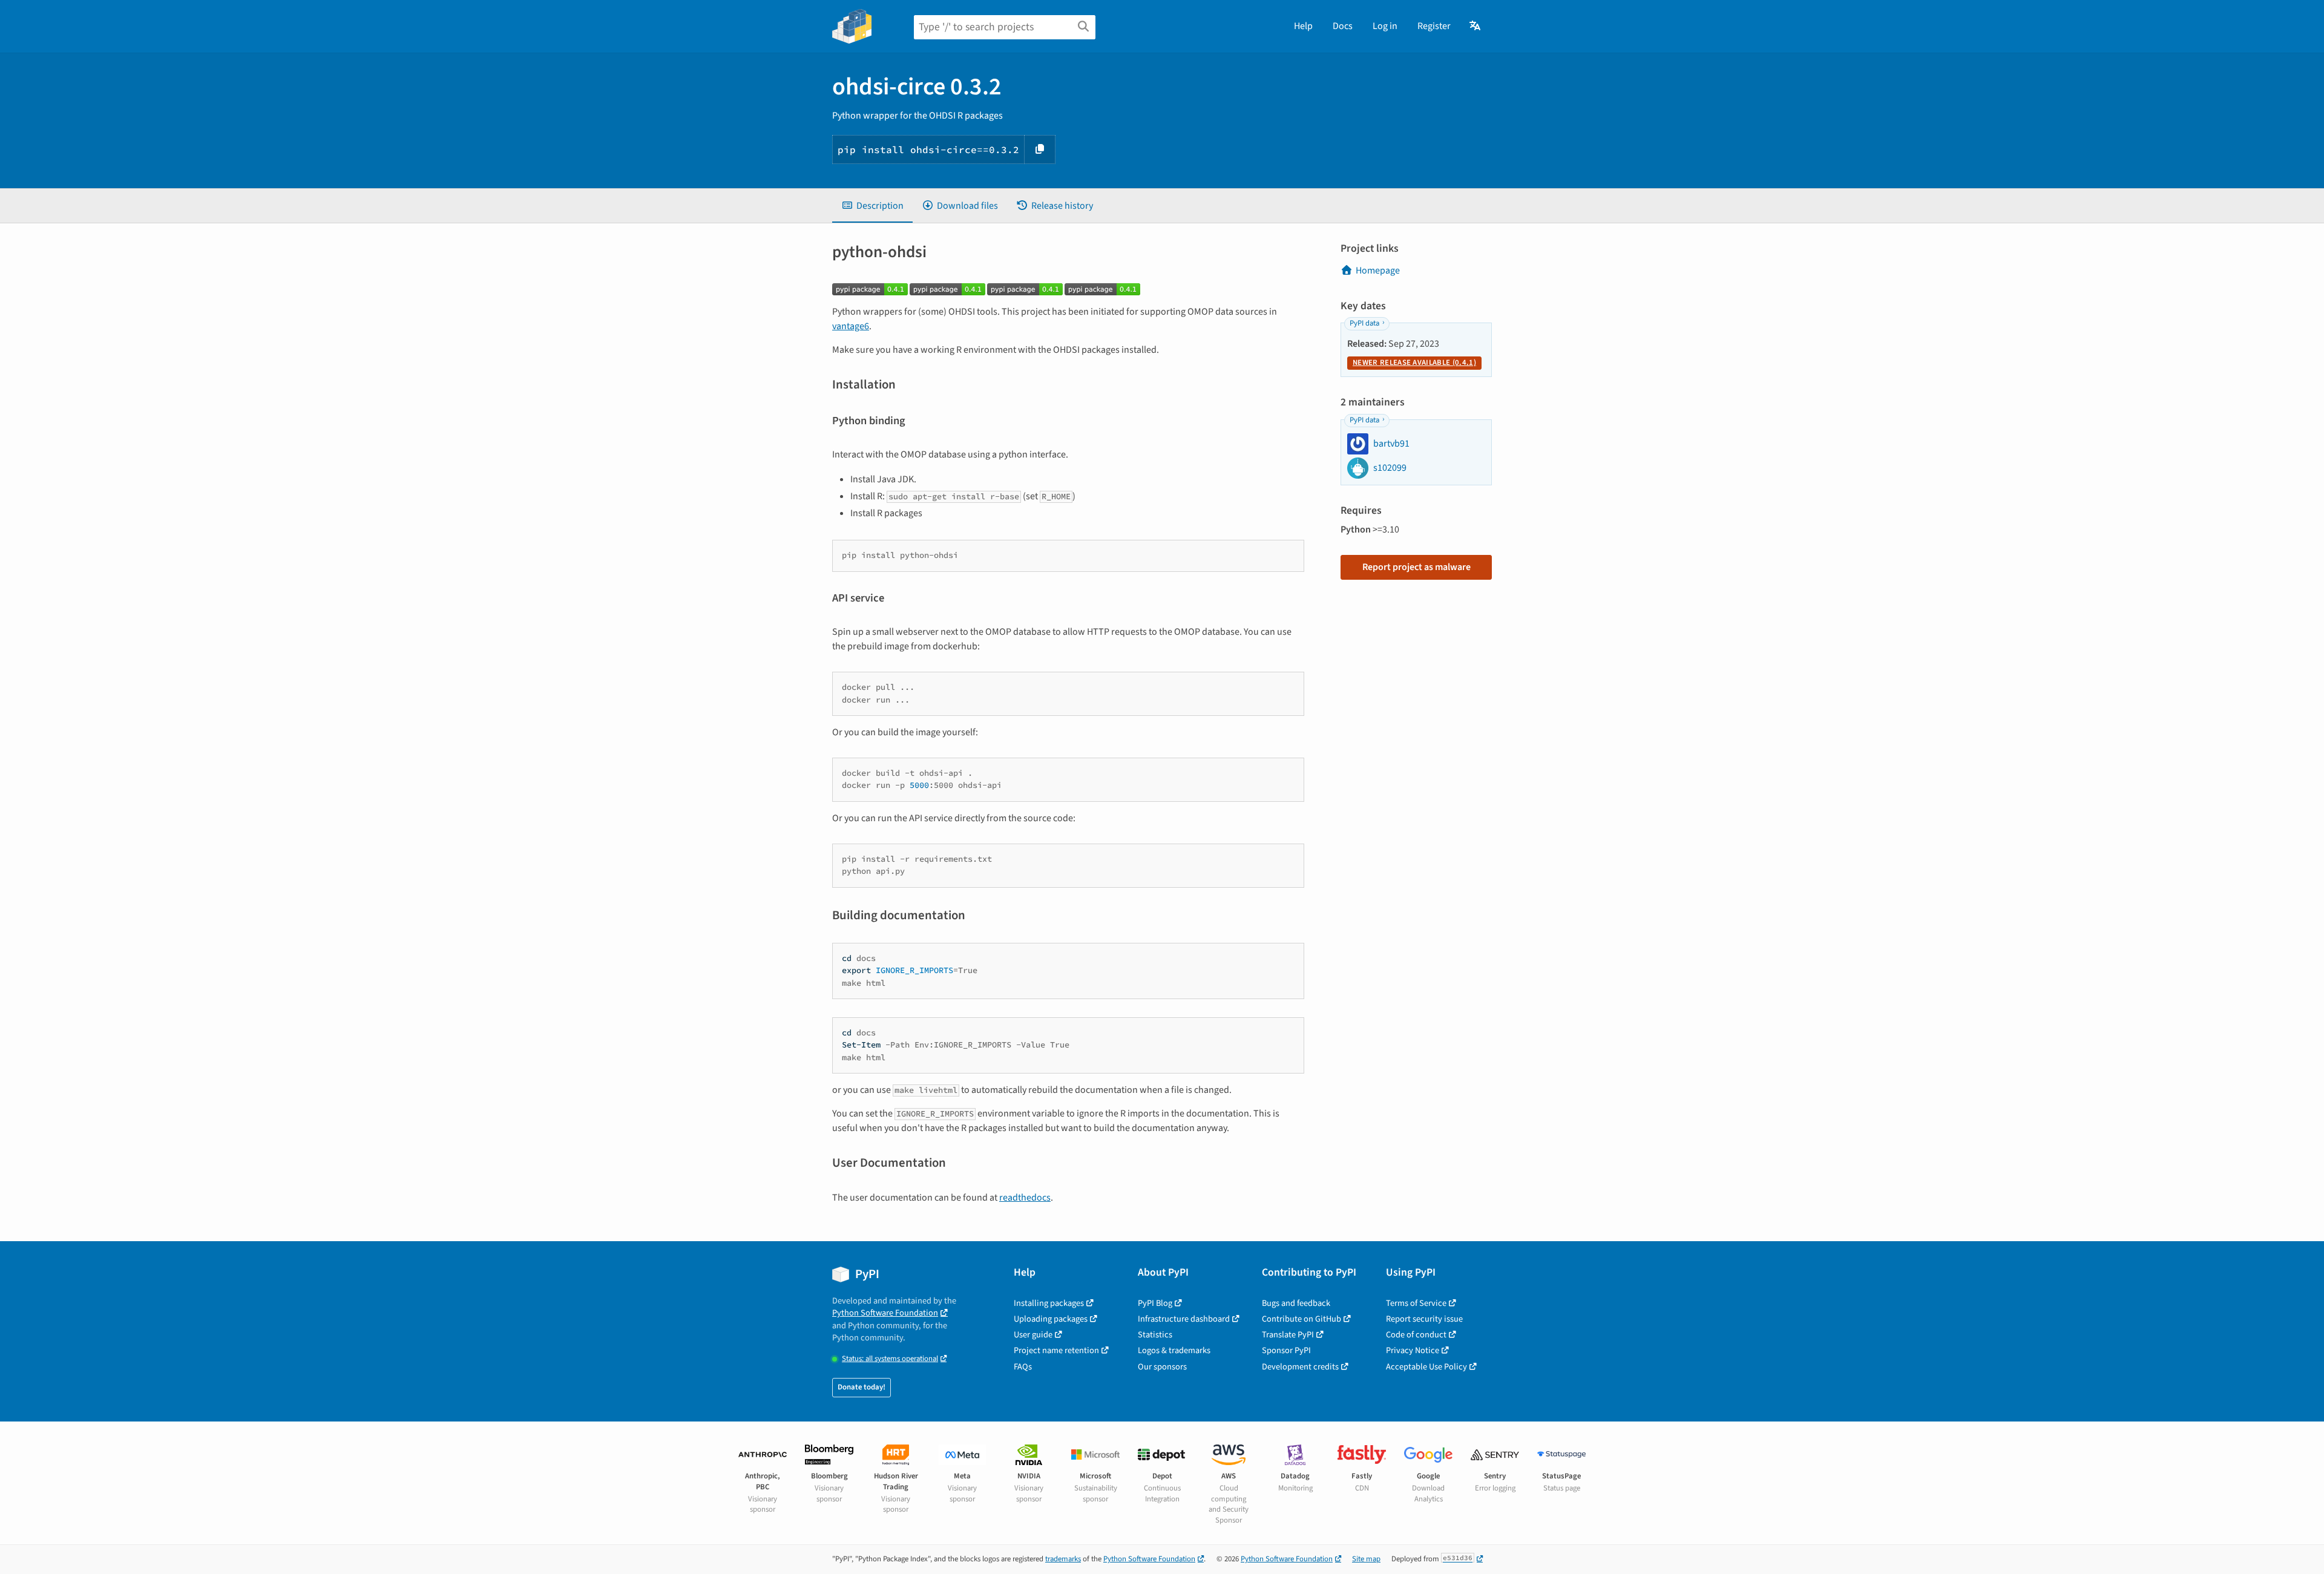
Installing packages (1049, 1303)
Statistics (1155, 1335)
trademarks (1063, 1559)
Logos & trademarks (1174, 1350)
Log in (1385, 26)
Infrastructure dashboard (1184, 1319)
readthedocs (1025, 1198)
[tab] (872, 206)
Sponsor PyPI (1286, 1350)
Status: (890, 1359)
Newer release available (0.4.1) (1414, 362)
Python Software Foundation (885, 1313)
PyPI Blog (1155, 1303)
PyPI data (1364, 323)
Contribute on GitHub (1302, 1319)
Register (1434, 26)
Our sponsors (1162, 1367)
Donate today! (862, 1387)
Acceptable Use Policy (1426, 1367)
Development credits (1300, 1367)
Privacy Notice (1413, 1350)
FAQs (1023, 1367)
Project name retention (1056, 1350)
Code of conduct (1416, 1335)
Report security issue (1424, 1319)
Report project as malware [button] (1416, 567)
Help (1303, 26)
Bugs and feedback (1296, 1303)
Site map (1366, 1559)
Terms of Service (1416, 1303)
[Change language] (1476, 26)
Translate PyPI (1288, 1335)
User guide (1033, 1335)
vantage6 (851, 326)
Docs (1343, 26)
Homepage (1378, 271)
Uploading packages (1051, 1319)
